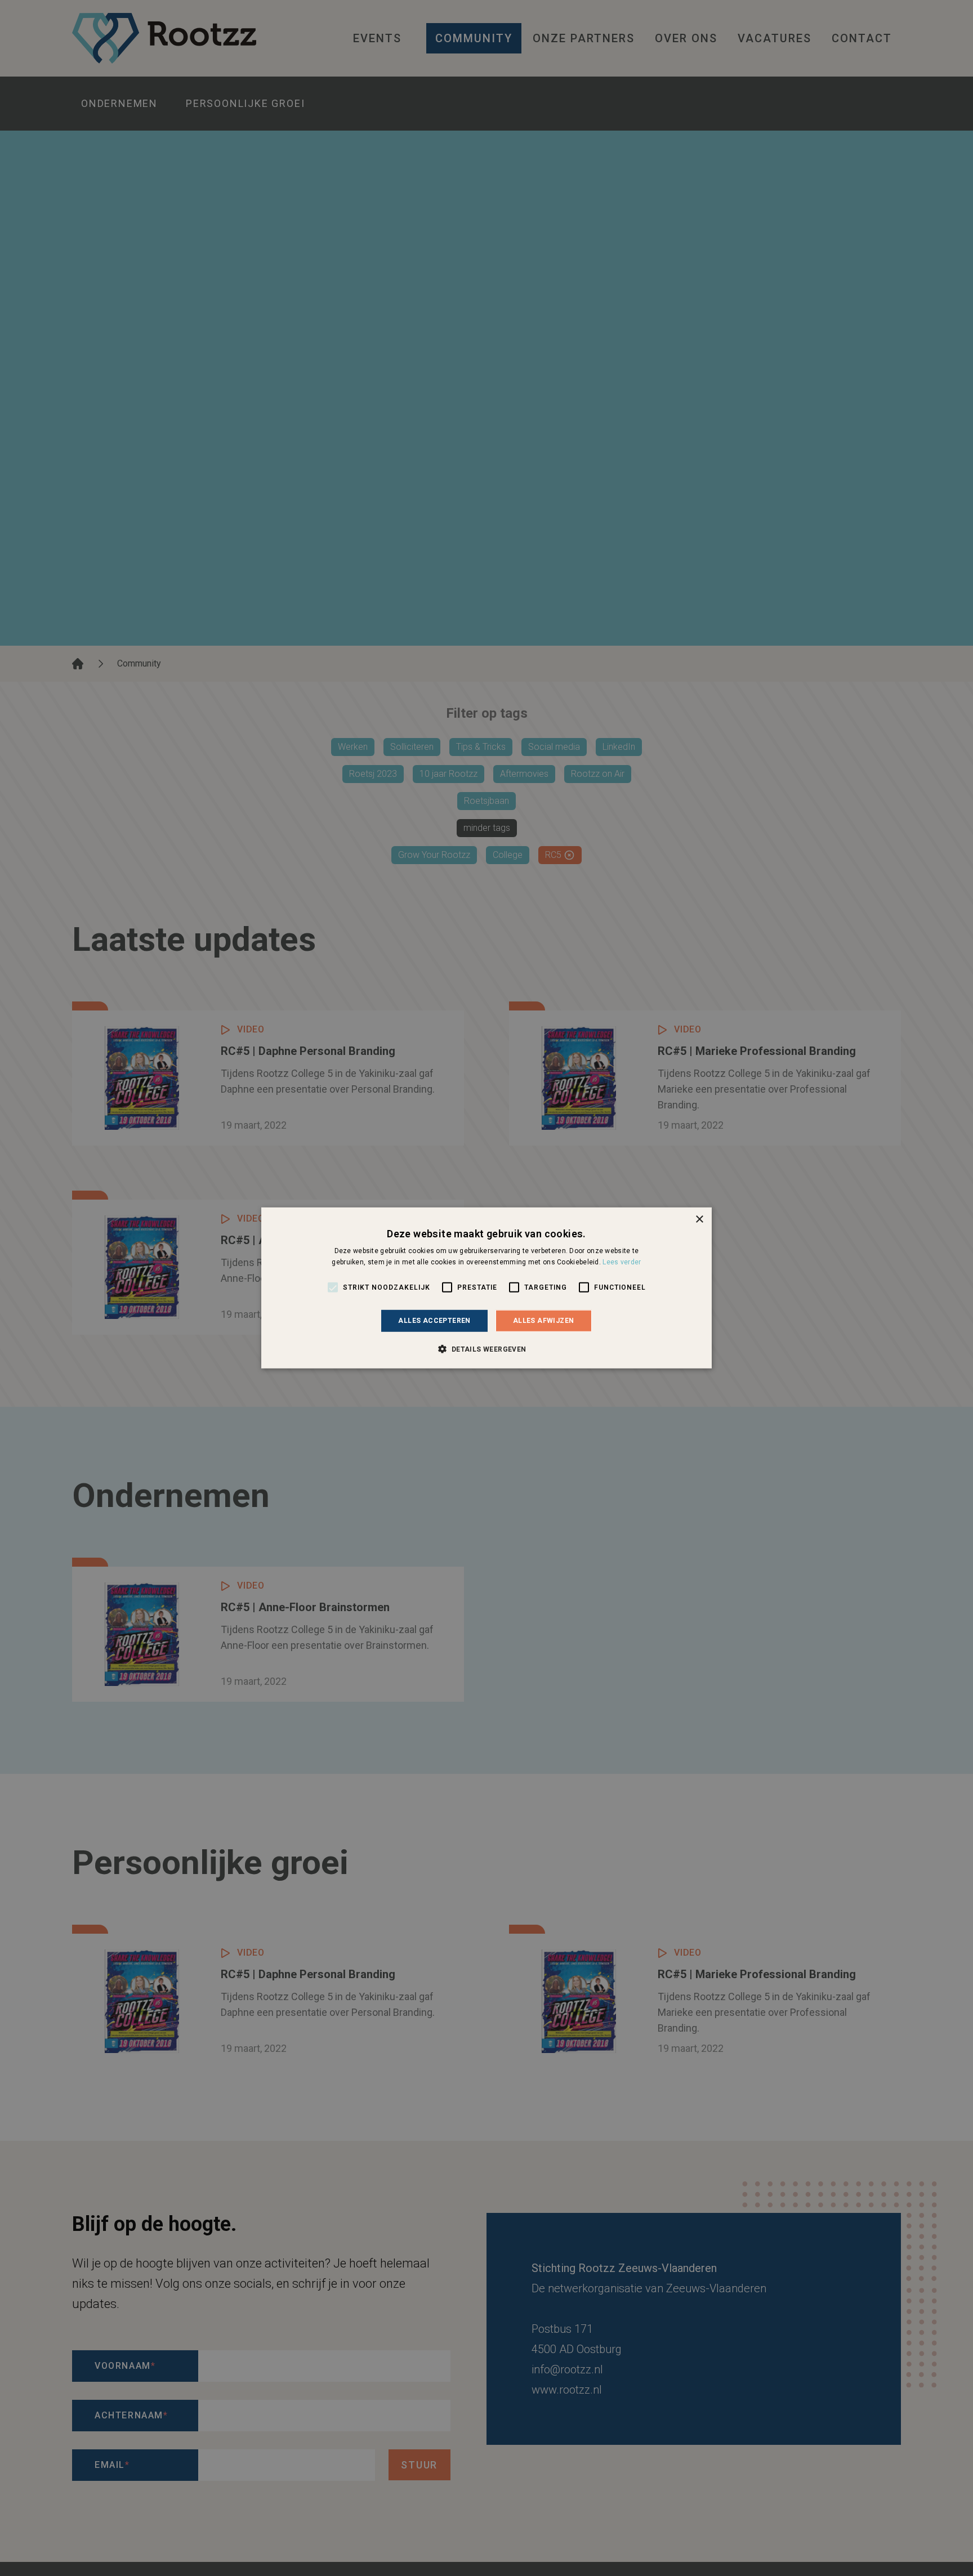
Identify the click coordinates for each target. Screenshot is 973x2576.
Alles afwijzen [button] (544, 1321)
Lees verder (622, 1262)
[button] (486, 1349)
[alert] (486, 1288)
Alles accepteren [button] (434, 1321)
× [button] (699, 1220)
